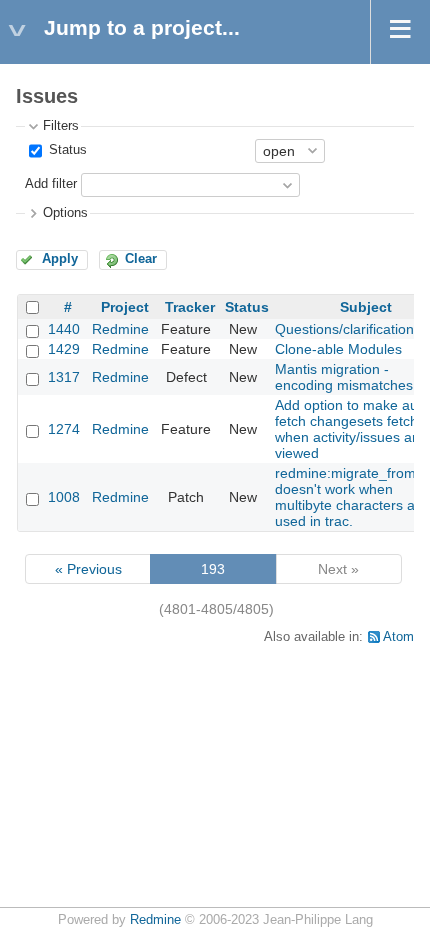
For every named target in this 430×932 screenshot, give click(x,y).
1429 (64, 349)
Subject (366, 307)
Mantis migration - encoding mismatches (344, 377)
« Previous (88, 569)
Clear (141, 259)
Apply (60, 259)
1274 (64, 429)
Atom (398, 637)
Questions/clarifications (348, 329)
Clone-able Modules (338, 349)
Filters (61, 126)
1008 (64, 497)
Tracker (190, 307)
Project (125, 307)
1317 (64, 377)
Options (65, 213)
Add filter (51, 184)
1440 (64, 329)
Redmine (120, 329)
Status (66, 150)
